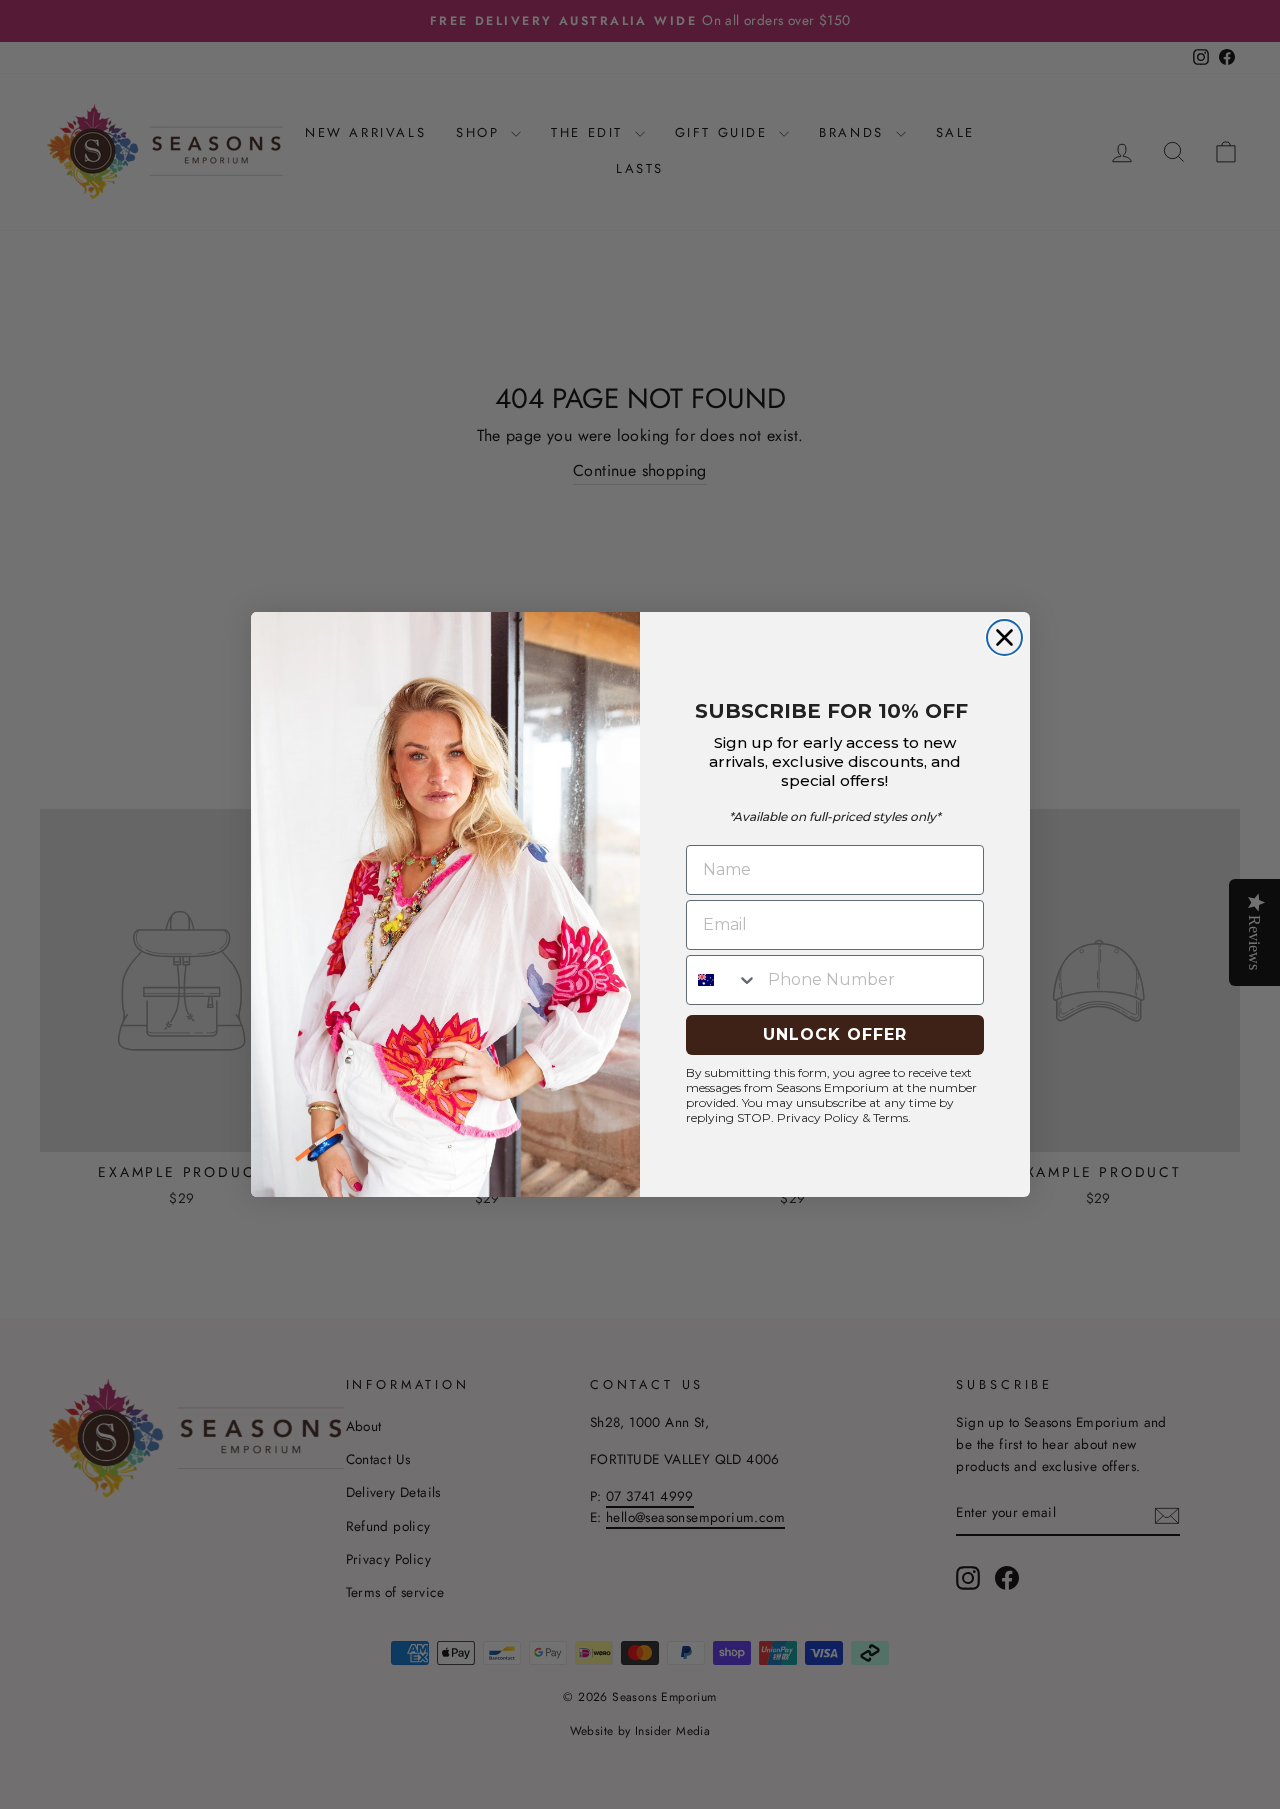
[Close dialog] (1004, 637)
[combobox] (722, 980)
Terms (890, 1117)
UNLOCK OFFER (835, 1034)
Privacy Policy (818, 1117)
